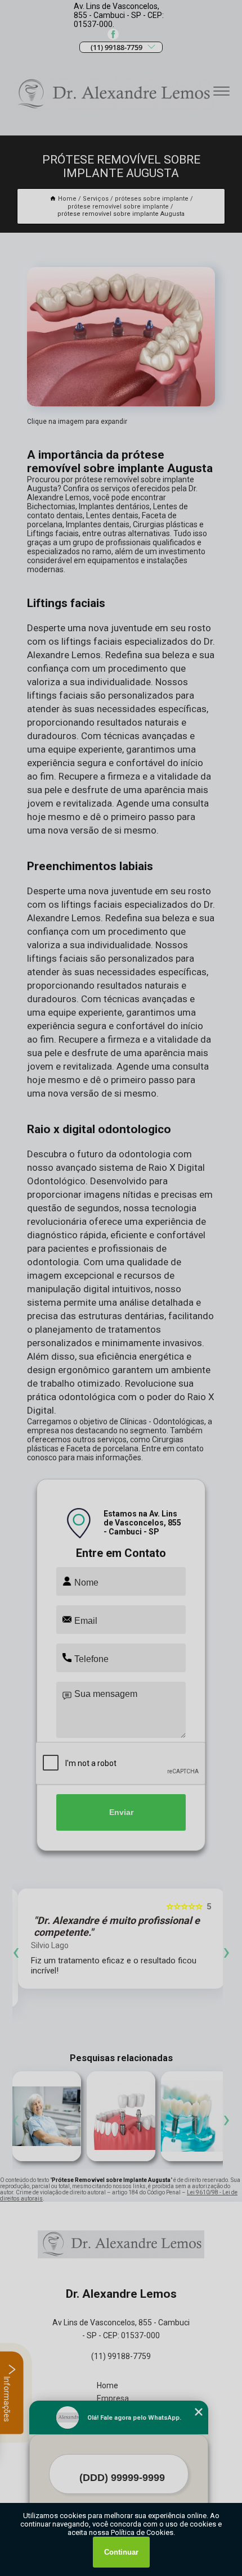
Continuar (121, 2552)
